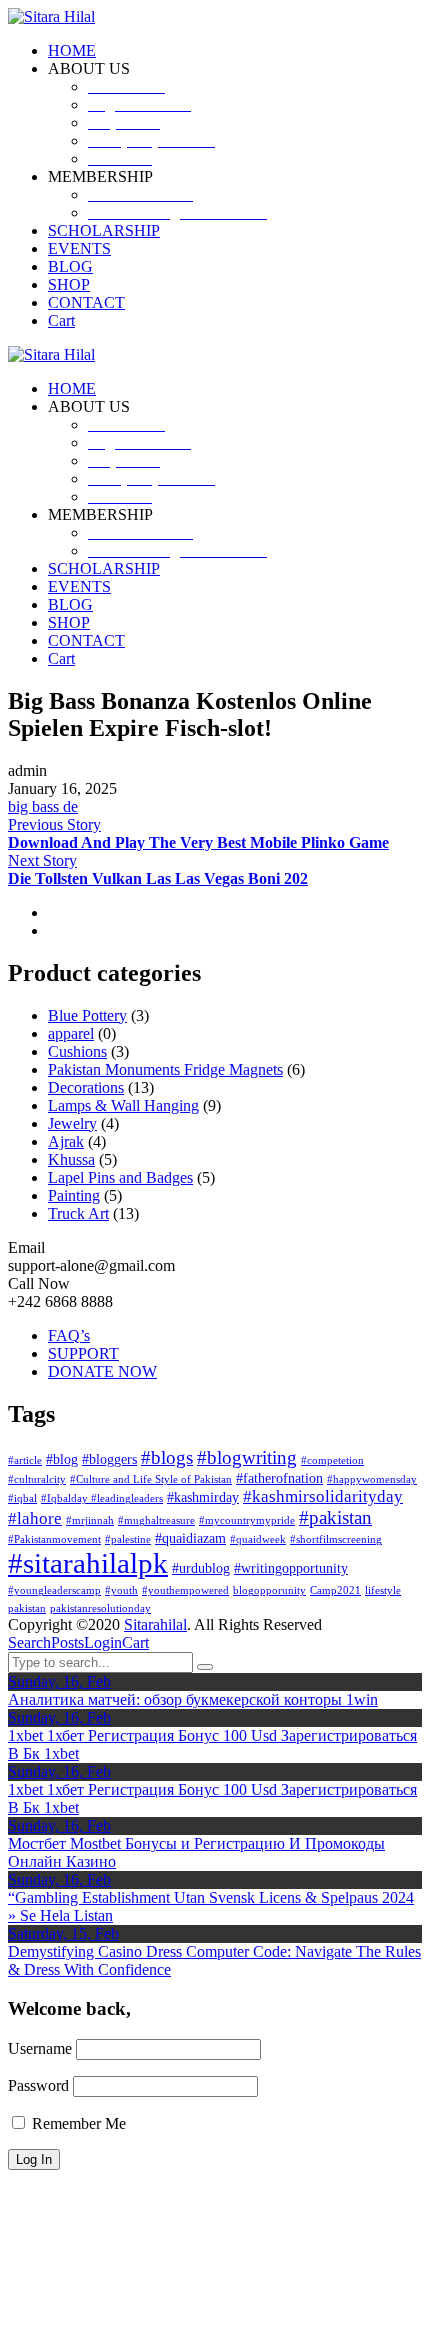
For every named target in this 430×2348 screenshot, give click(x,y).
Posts (67, 1642)
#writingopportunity (291, 1568)
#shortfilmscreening (336, 1539)
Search (29, 1642)
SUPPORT (83, 1353)
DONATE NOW (102, 1371)
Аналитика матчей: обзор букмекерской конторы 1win (193, 1699)
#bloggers (109, 1459)
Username (40, 2048)
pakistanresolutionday (100, 1608)
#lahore (35, 1518)
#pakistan (335, 1517)
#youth (121, 1590)
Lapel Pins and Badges (120, 1177)
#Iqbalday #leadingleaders (102, 1498)
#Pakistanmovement (54, 1539)
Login (103, 1642)
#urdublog (201, 1568)
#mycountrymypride (247, 1520)
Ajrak (66, 1141)
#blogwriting (247, 1457)
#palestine (128, 1539)
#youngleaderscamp (54, 1590)
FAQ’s (69, 1335)
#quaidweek (258, 1539)
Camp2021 (335, 1590)
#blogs (167, 1457)
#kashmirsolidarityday (323, 1496)
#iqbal (22, 1498)
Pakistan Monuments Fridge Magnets (165, 1069)
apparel (71, 1033)
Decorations (86, 1087)
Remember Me (77, 2123)
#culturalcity (37, 1479)
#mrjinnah (90, 1520)
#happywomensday (372, 1479)
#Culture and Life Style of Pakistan (151, 1479)
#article (25, 1460)
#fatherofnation (279, 1478)
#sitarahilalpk (88, 1563)
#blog (62, 1459)
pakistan (27, 1608)
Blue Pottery (87, 1015)
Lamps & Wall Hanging (123, 1105)
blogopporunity (269, 1590)
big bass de (43, 806)
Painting (74, 1195)
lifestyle (383, 1590)
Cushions (77, 1051)
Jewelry (72, 1123)
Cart (135, 1642)
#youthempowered (185, 1590)
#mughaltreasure (156, 1520)
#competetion (332, 1460)
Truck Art (78, 1213)
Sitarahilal (155, 1624)
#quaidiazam (190, 1538)
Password (38, 2085)
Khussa (71, 1159)
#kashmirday (203, 1497)
